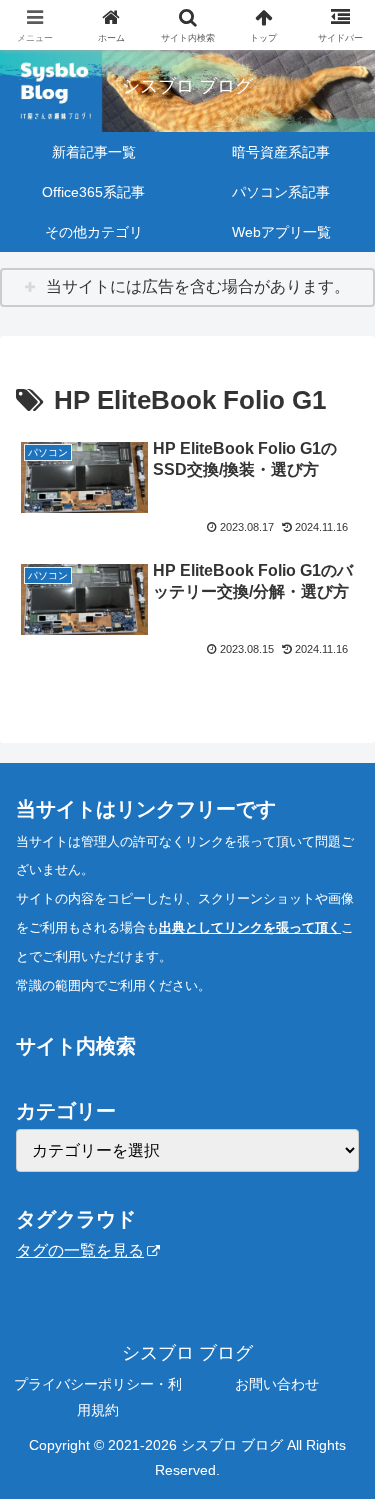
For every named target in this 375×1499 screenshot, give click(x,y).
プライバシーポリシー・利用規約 (98, 1396)
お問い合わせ (277, 1384)
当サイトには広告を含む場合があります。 (198, 286)
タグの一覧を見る (80, 1250)
